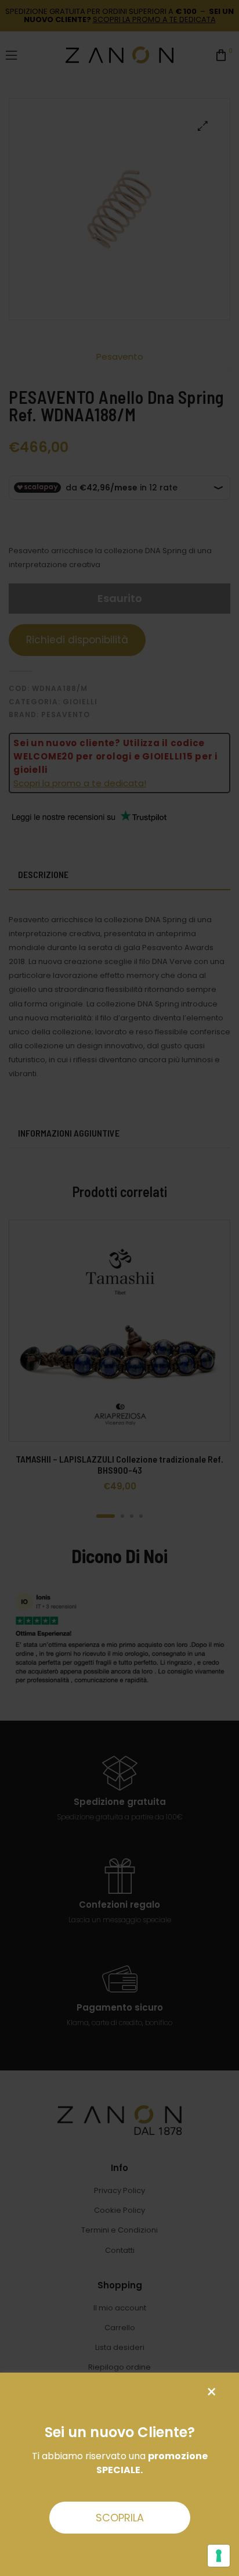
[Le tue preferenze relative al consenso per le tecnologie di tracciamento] (219, 2556)
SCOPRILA (120, 2518)
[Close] (211, 2392)
